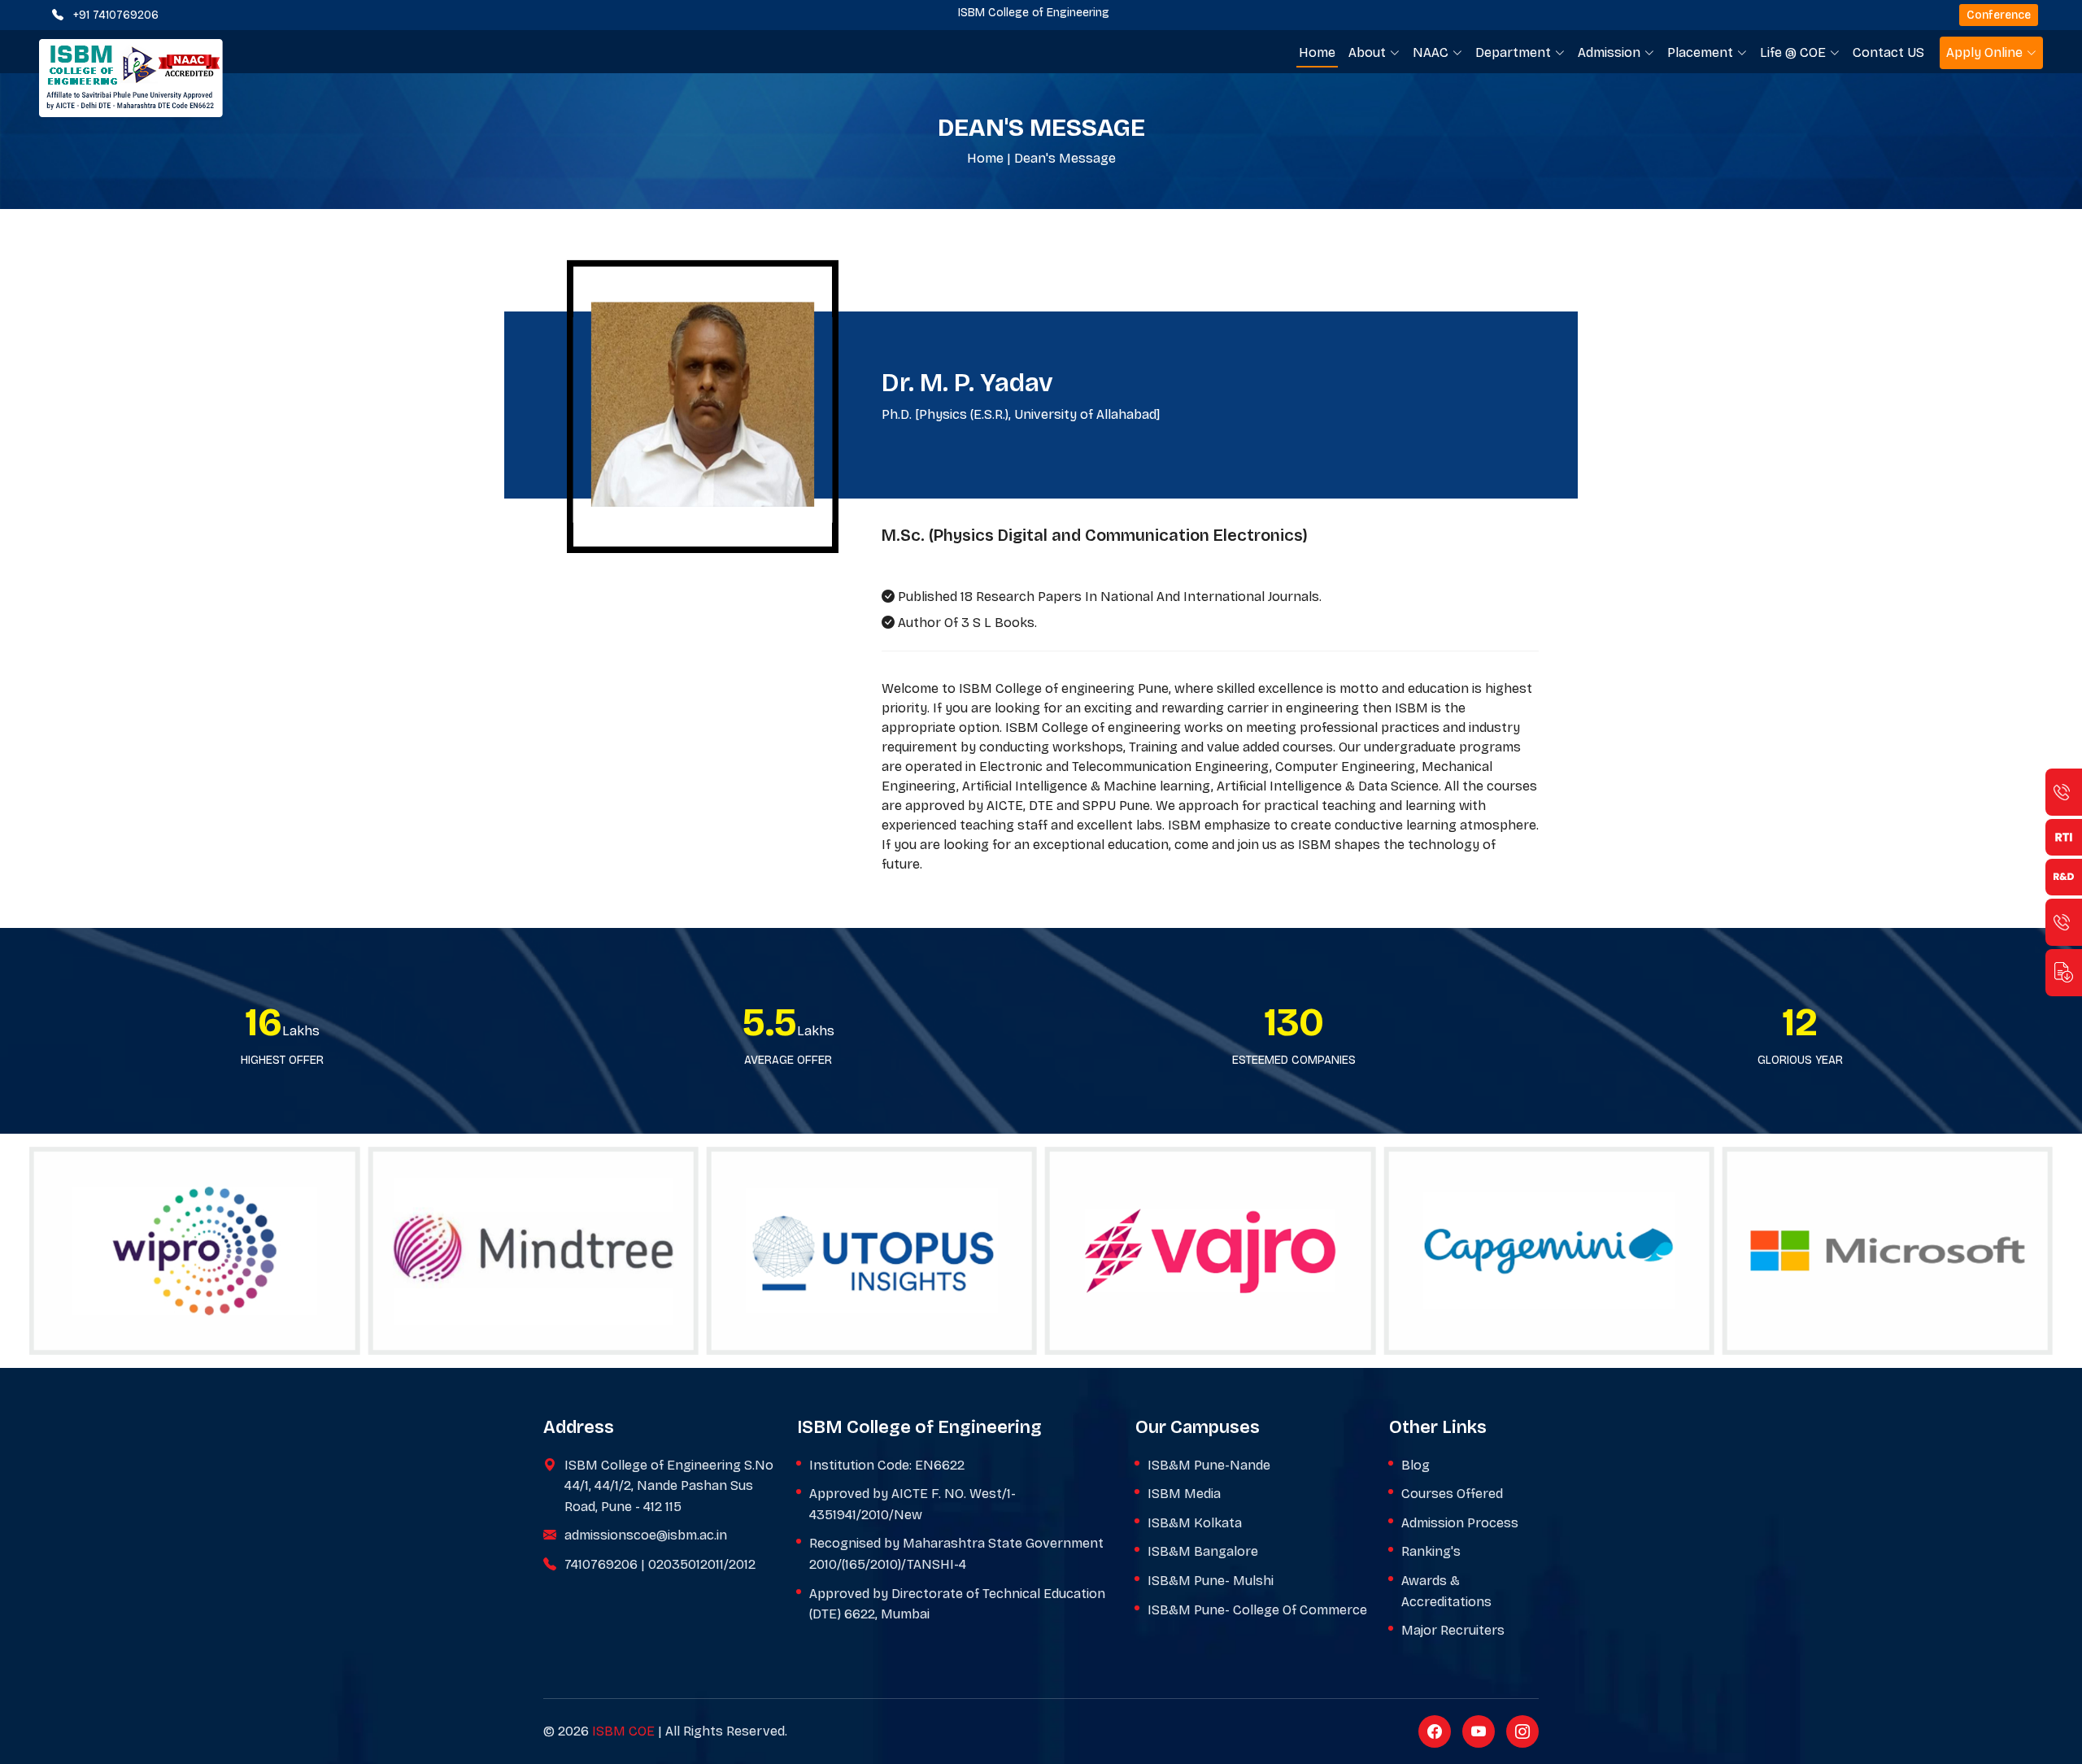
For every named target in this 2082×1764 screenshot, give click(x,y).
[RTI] (2064, 837)
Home (1317, 52)
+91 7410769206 (116, 15)
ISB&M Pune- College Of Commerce (1257, 1610)
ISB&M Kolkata (1195, 1523)
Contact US (1888, 52)
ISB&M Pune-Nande (1209, 1465)
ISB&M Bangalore (1203, 1551)
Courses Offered (1452, 1494)
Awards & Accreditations (1446, 1591)
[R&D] (2064, 877)
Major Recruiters (1453, 1630)
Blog (1416, 1465)
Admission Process (1460, 1523)
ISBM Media (1184, 1494)
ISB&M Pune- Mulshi (1211, 1581)
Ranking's (1431, 1551)
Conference (1999, 15)
